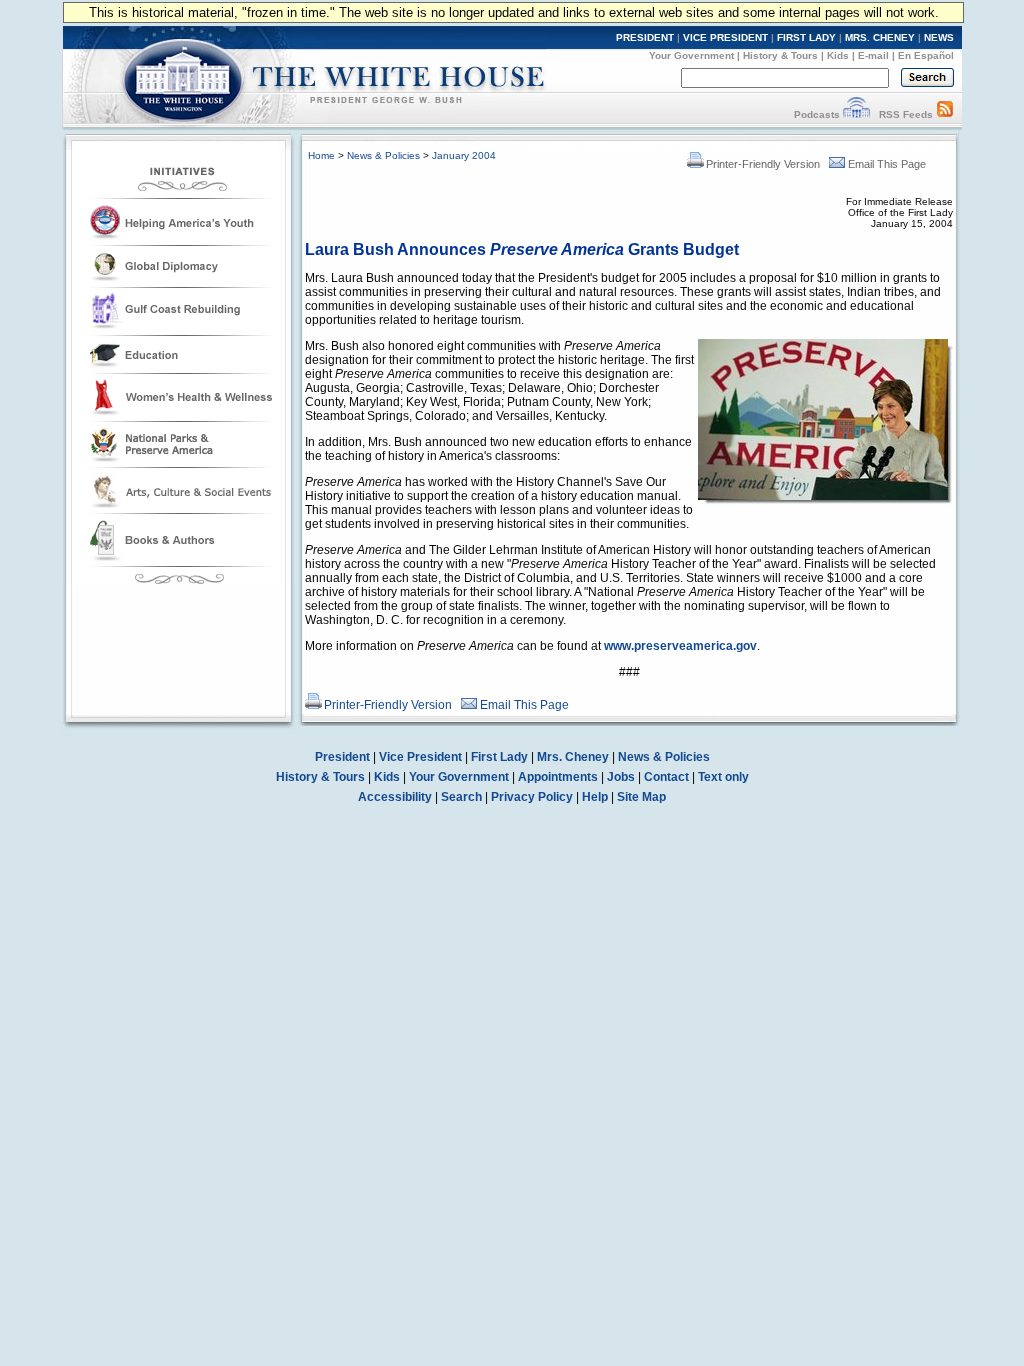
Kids (838, 55)
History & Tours (780, 55)
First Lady (499, 757)
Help (595, 797)
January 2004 (464, 155)
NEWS (939, 37)
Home (321, 155)
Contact (666, 777)
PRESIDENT (645, 37)
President (342, 757)
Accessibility (395, 797)
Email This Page (887, 164)
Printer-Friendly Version (763, 164)
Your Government (691, 55)
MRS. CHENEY (880, 37)
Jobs (621, 777)
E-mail (873, 55)
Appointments (558, 777)
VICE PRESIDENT (725, 37)
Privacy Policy (532, 797)
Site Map (641, 797)
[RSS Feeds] (945, 114)
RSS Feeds (906, 114)
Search (461, 797)
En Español (926, 55)
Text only (723, 777)
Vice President (420, 757)
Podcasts (817, 114)
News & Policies (383, 155)
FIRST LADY (806, 37)
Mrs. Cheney (573, 757)
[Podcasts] (856, 114)
